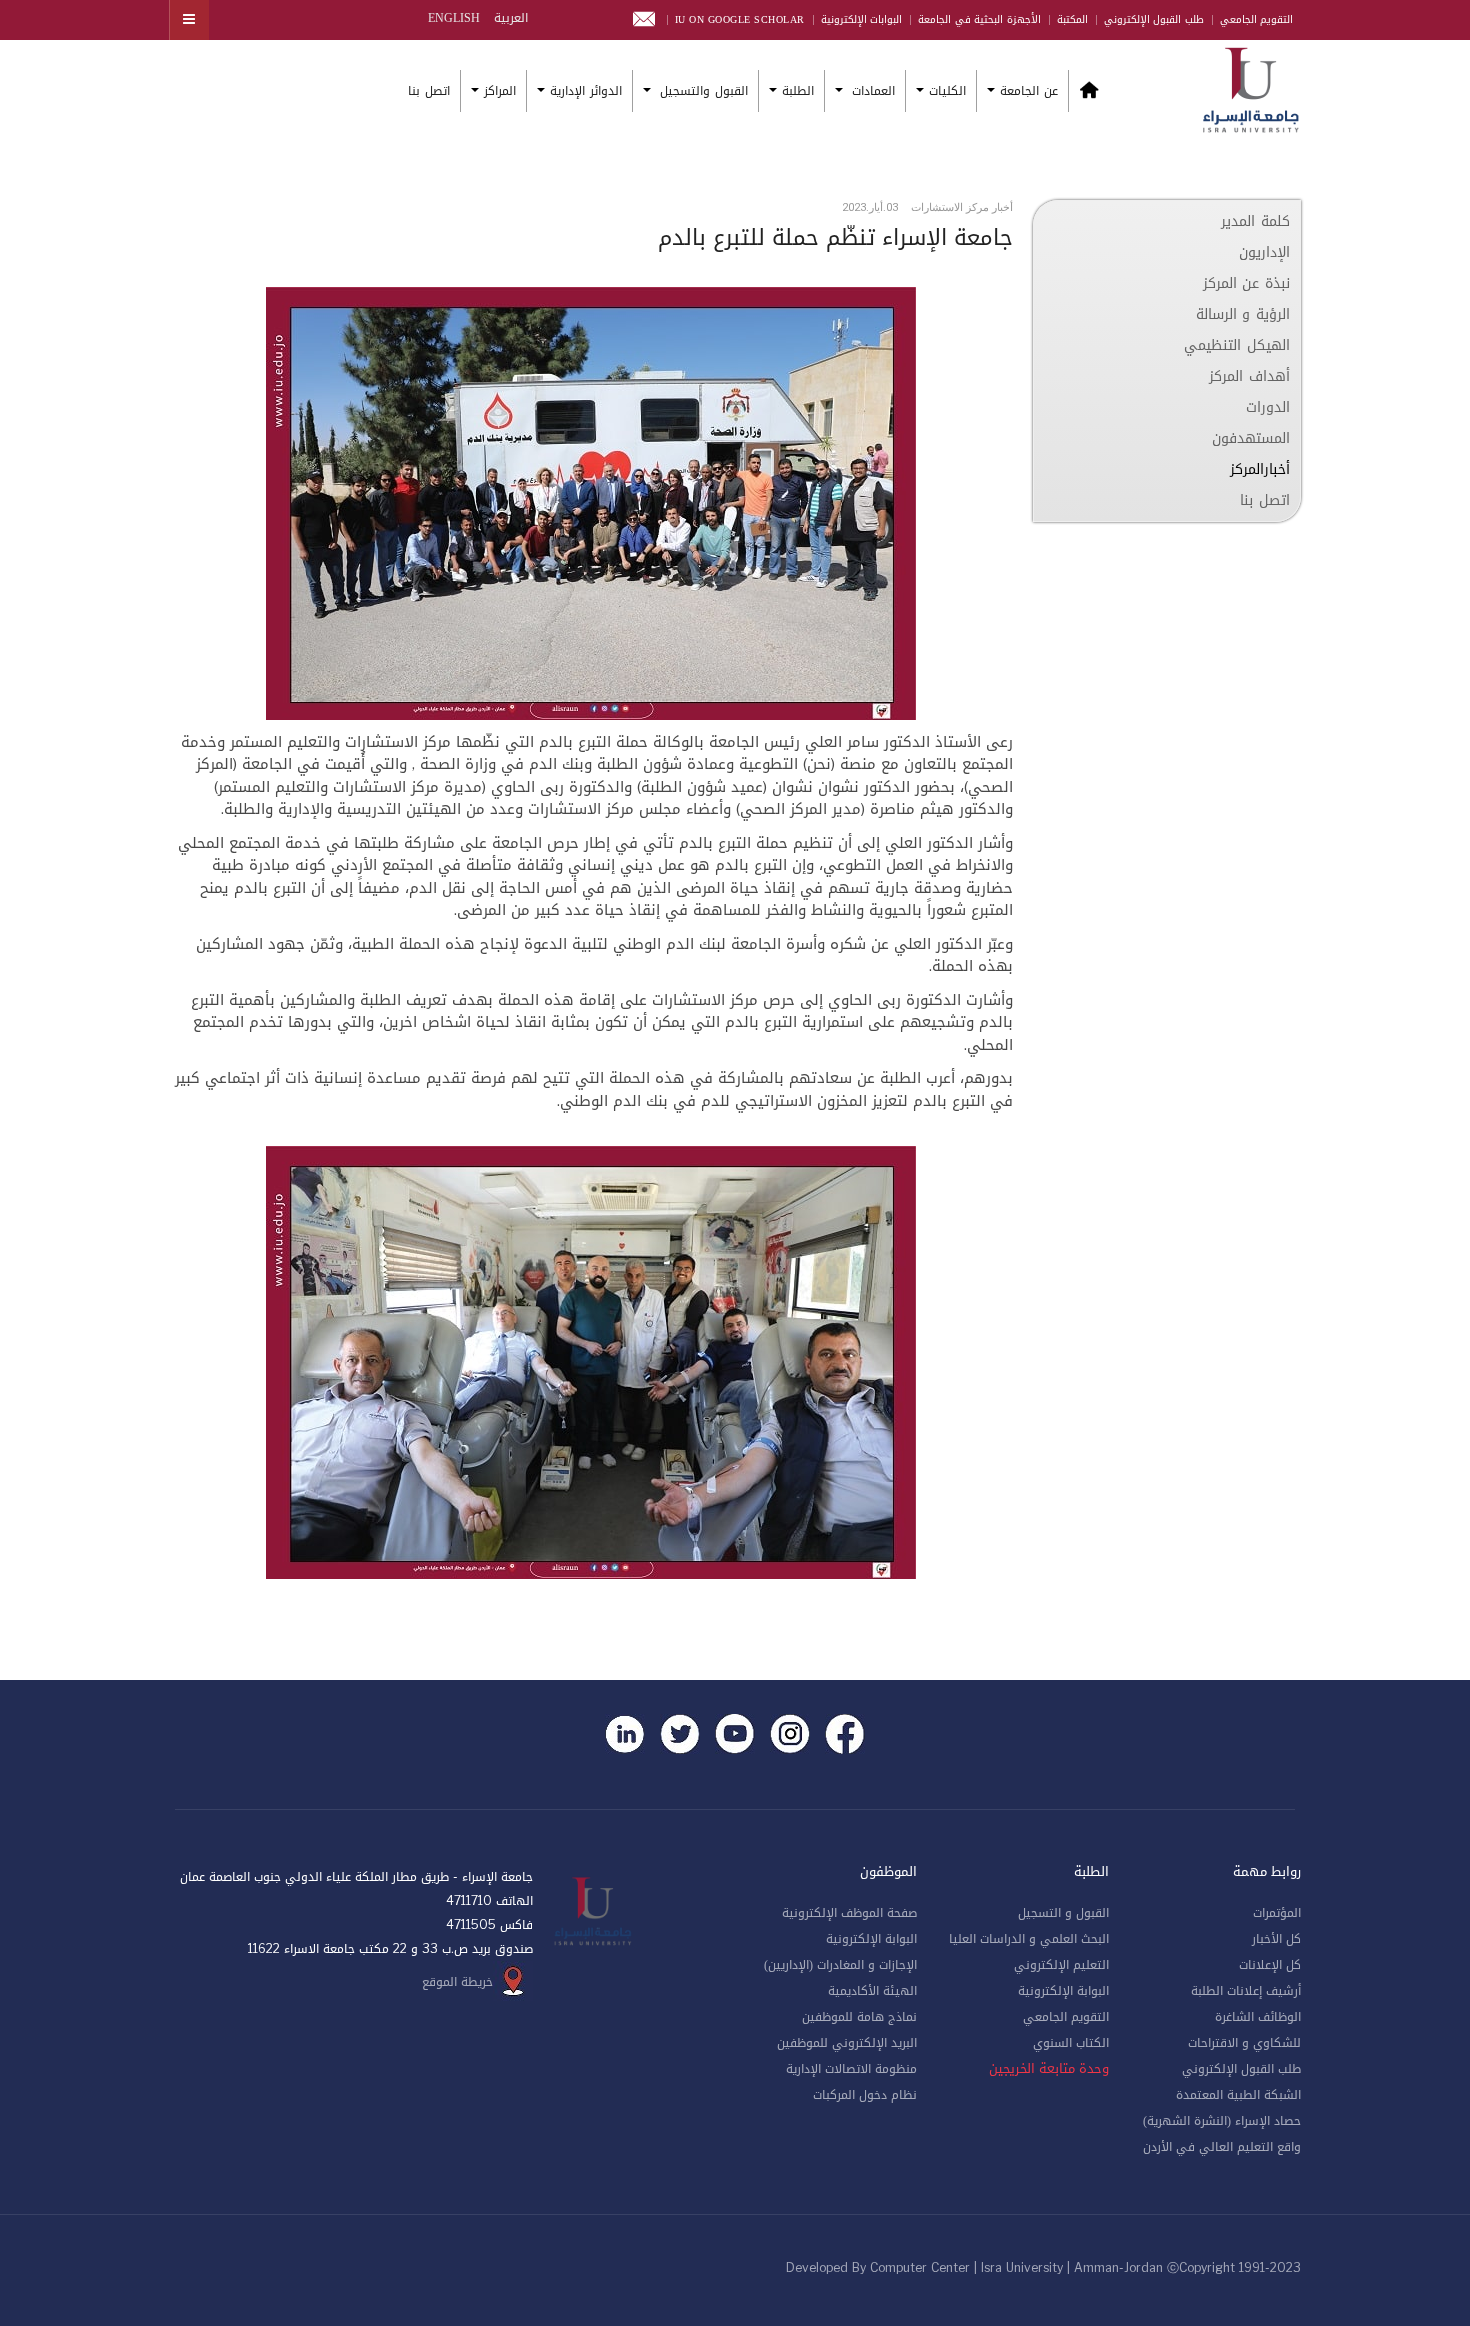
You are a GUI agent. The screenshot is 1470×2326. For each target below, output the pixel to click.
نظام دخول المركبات (865, 2095)
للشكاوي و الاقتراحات (1244, 2043)
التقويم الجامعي (1257, 19)
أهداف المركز (1249, 376)
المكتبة (1072, 19)
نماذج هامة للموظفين (859, 2017)
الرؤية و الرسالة (1243, 314)
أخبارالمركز (1260, 469)
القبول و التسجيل (1063, 1913)
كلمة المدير (1255, 221)
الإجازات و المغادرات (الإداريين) (840, 1965)
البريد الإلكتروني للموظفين (847, 2043)
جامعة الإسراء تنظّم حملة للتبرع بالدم (835, 238)
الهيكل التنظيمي (1237, 345)
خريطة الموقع (457, 1982)
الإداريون (1264, 252)
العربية (509, 18)
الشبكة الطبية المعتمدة (1238, 2095)
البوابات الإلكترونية (862, 19)
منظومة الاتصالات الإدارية (851, 2069)
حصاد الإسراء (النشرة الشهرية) (1222, 2121)
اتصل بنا (429, 91)
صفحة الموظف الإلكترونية (849, 1913)
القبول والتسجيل (702, 91)
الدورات (1268, 407)
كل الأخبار (1276, 1939)
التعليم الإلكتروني (1061, 1965)
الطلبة (798, 91)
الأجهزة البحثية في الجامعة (979, 19)
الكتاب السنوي (1071, 2043)
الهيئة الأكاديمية (872, 1991)
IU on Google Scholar (740, 19)
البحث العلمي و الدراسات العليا (1029, 1939)
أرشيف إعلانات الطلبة (1246, 1991)
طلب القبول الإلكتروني (1154, 19)
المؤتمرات (1277, 1913)
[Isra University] (1251, 88)
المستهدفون (1251, 438)
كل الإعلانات (1270, 1965)
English (454, 18)
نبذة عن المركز (1246, 283)
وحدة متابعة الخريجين (1049, 2069)
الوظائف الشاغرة (1258, 2017)
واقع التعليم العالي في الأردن (1222, 2147)
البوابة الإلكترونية (1063, 1991)
